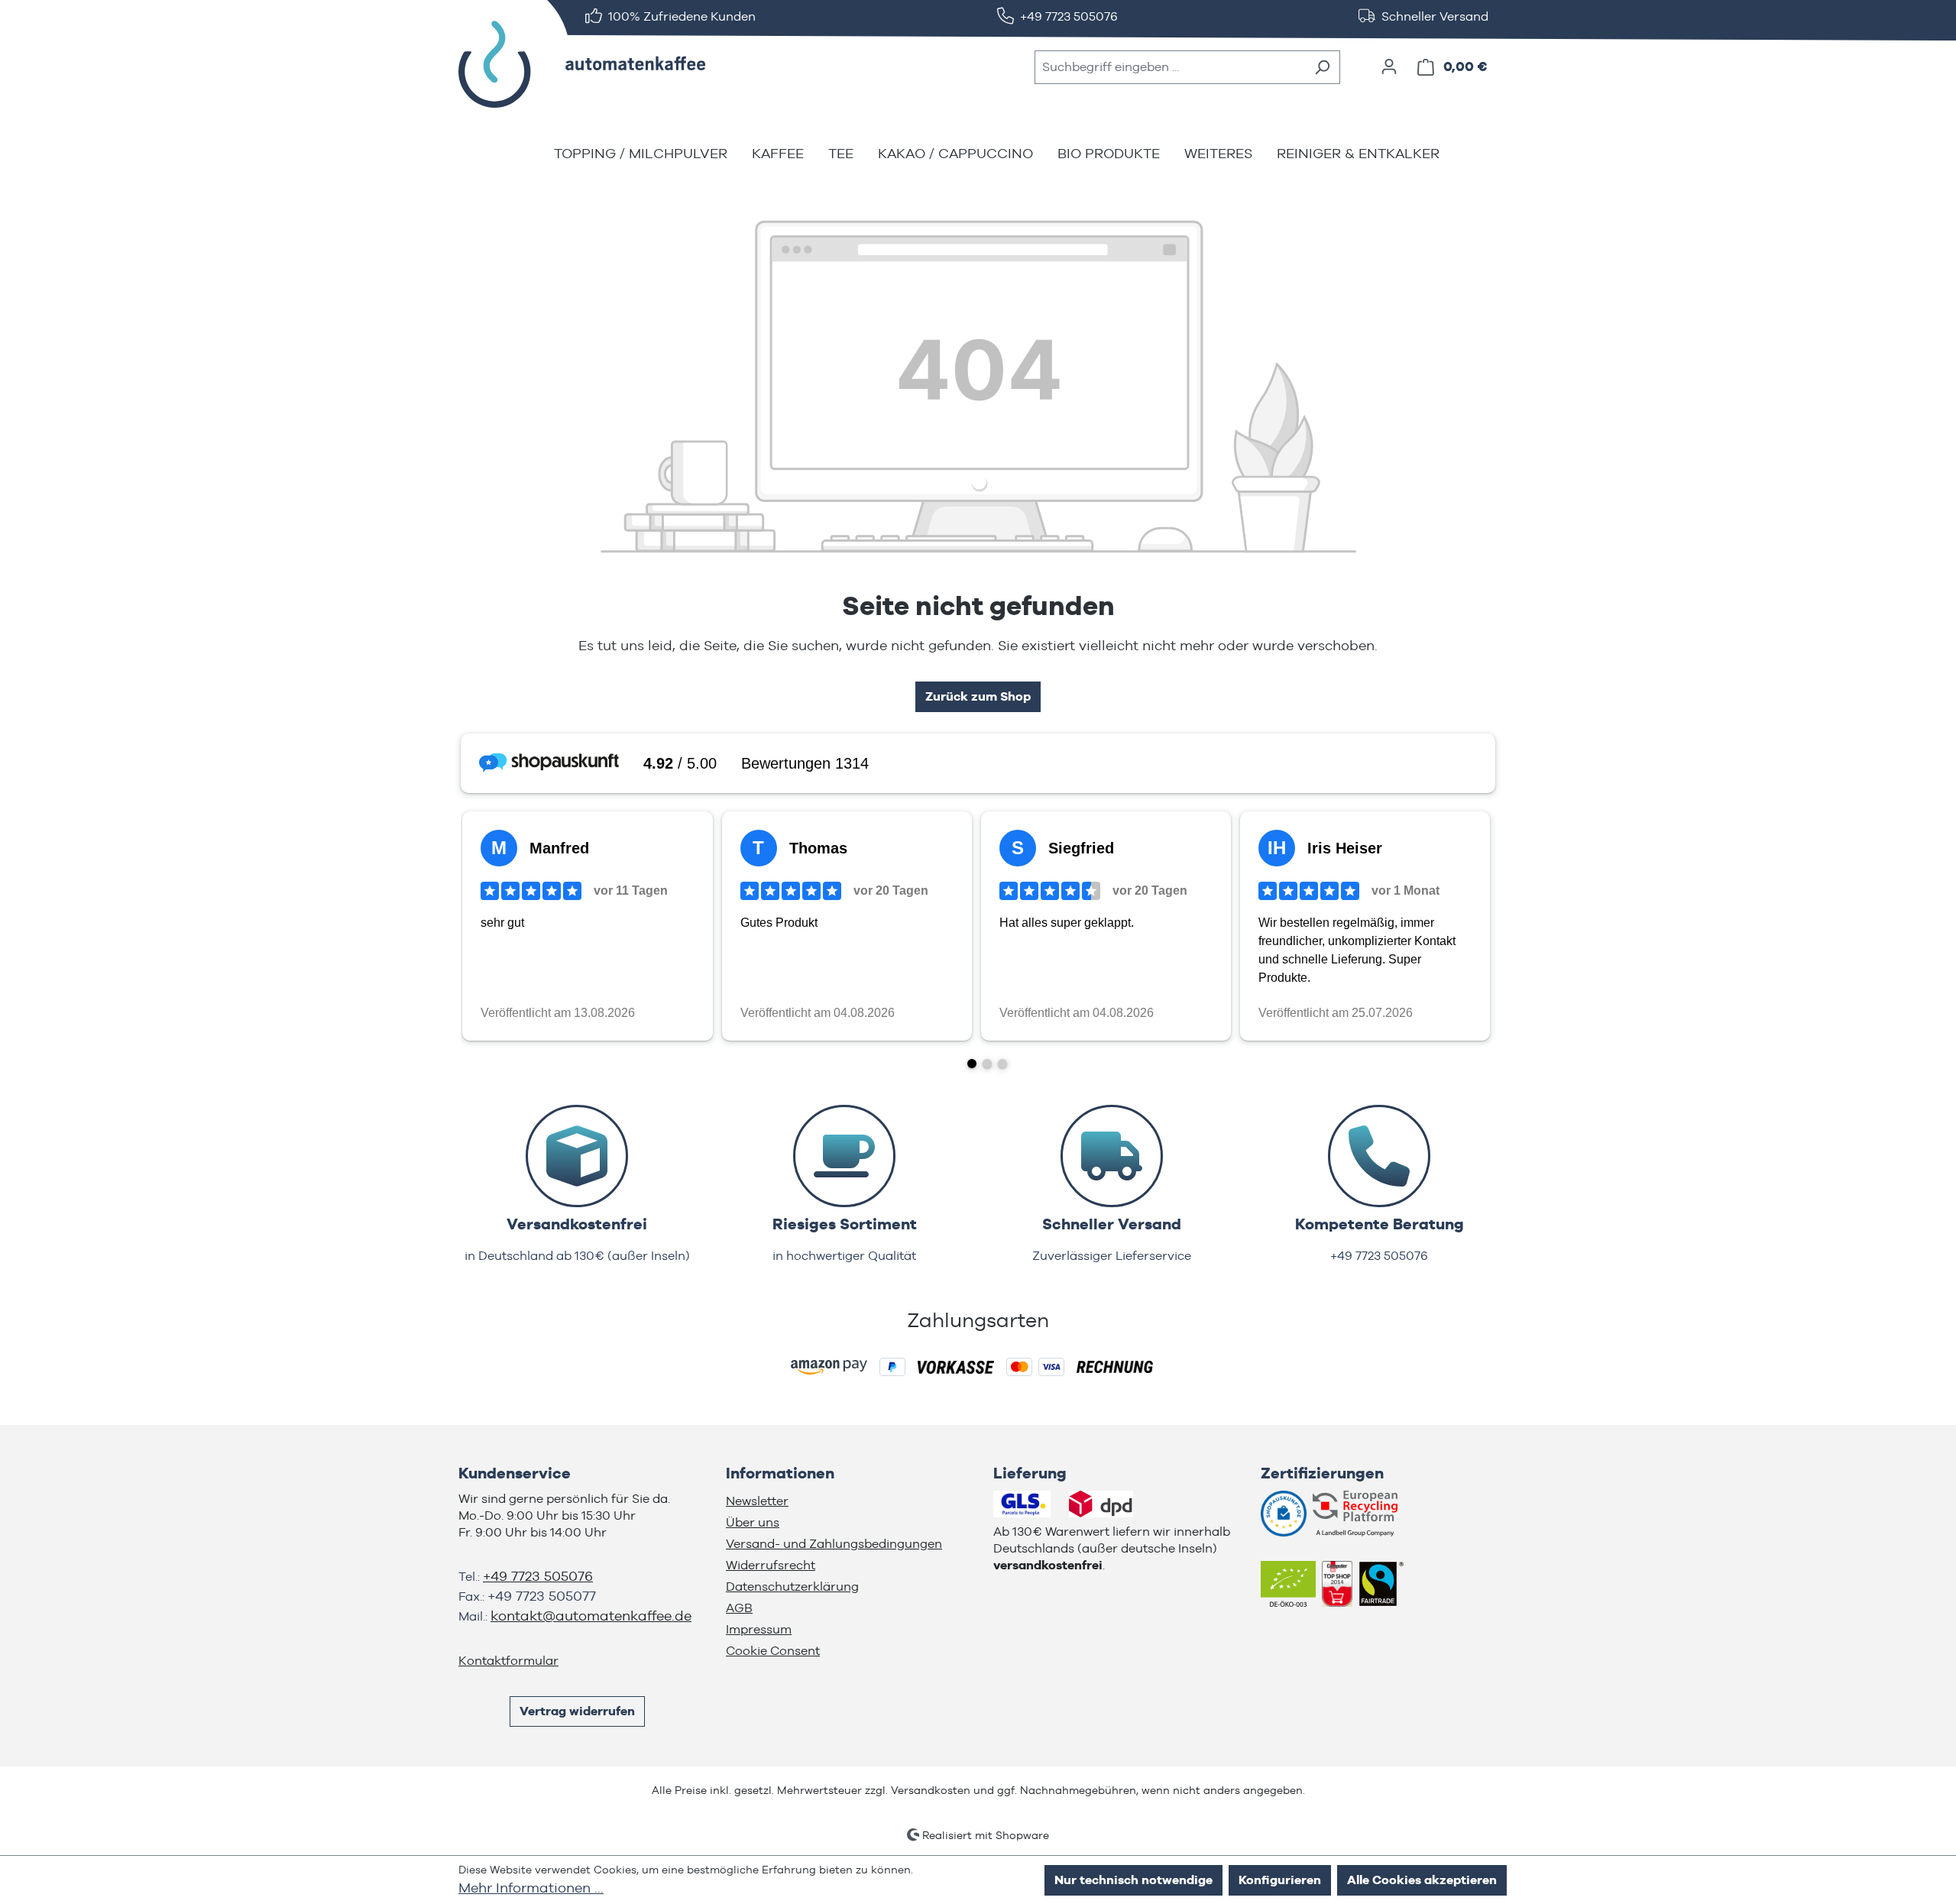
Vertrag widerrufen (577, 1711)
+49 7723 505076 (538, 1576)
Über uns (753, 1522)
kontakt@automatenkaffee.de (591, 1616)
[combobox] (1170, 67)
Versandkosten (931, 1790)
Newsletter (757, 1501)
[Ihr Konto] (1389, 66)
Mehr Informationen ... (531, 1888)
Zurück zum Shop (978, 696)
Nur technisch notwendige (1133, 1880)
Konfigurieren (1280, 1880)
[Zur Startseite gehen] (573, 64)
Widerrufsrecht (771, 1565)
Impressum (759, 1629)
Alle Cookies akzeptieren (1422, 1880)
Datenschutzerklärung (792, 1587)
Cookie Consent (773, 1651)
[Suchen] (1322, 67)
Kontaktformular (508, 1661)
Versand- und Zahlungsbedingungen (834, 1544)
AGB (739, 1608)
